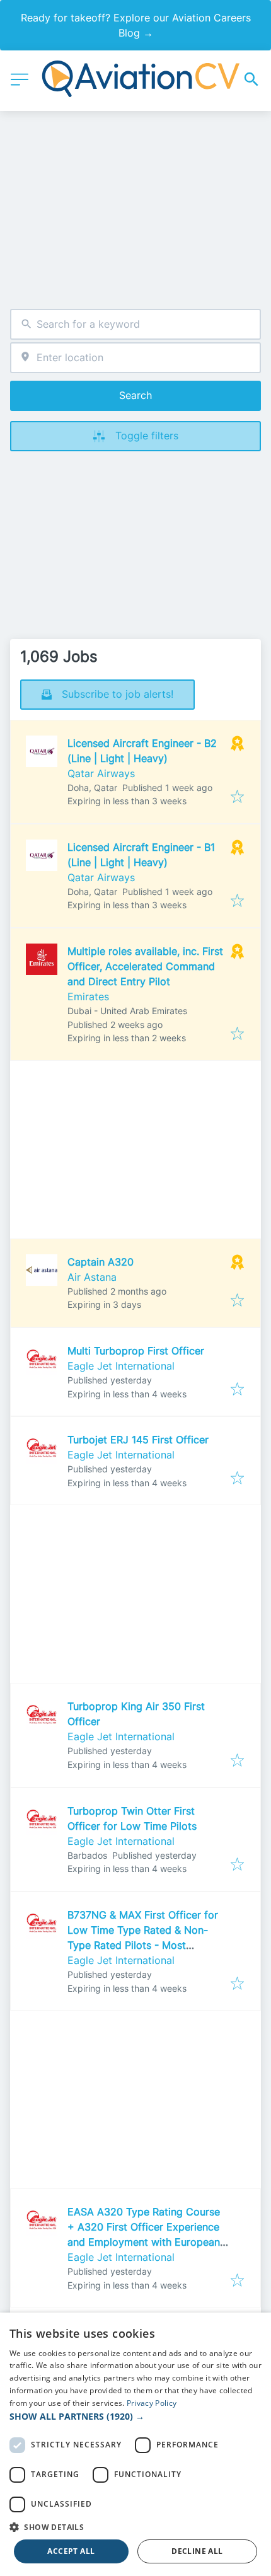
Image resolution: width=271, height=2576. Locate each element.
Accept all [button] (71, 2551)
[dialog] (135, 2444)
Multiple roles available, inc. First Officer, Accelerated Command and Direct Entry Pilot (145, 966)
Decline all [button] (197, 2551)
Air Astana (92, 1277)
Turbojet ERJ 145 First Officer (138, 1440)
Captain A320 (101, 1262)
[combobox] (135, 324)
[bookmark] (237, 797)
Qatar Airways (101, 773)
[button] (135, 2416)
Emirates (88, 996)
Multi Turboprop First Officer (136, 1351)
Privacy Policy (152, 2403)
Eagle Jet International (121, 1366)
